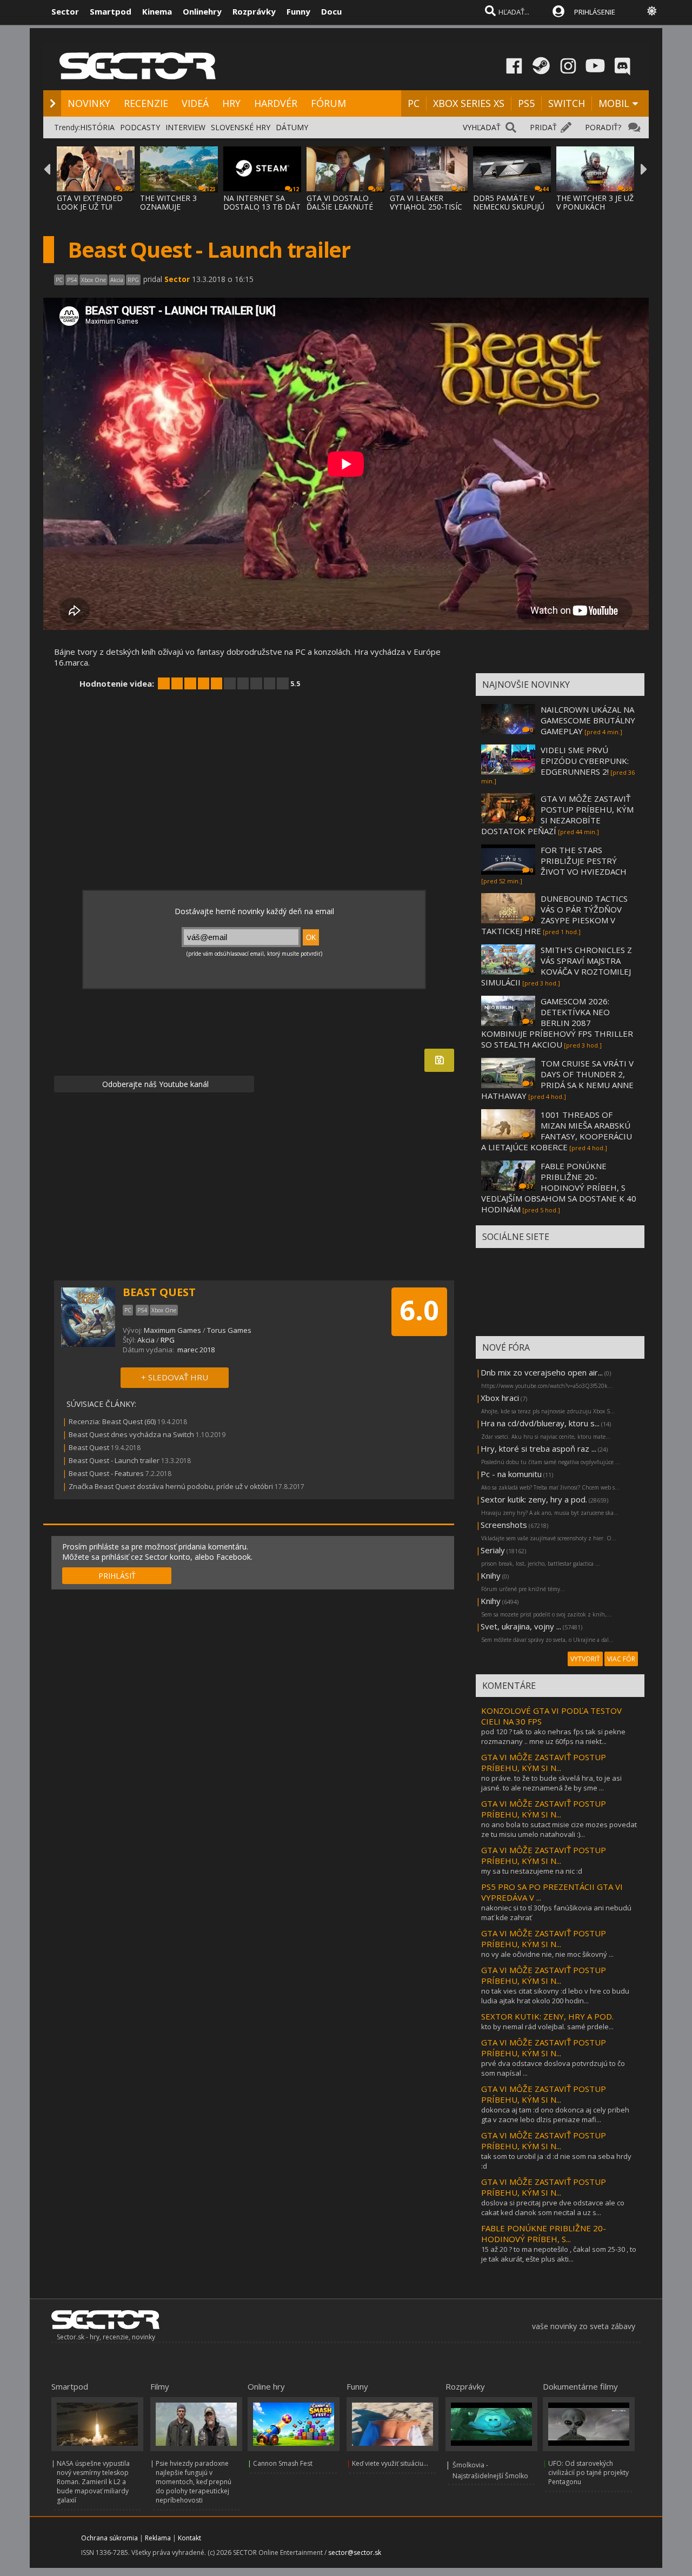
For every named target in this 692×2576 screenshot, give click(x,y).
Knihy (491, 1575)
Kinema (157, 11)
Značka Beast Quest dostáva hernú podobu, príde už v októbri (171, 1486)
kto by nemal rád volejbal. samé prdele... (547, 2027)
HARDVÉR (276, 103)
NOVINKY (89, 103)
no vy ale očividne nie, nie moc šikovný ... (547, 1954)
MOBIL (614, 103)
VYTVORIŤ (585, 1659)
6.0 (419, 1310)
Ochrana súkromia (109, 2538)
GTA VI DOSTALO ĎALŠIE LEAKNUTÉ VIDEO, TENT (340, 207)
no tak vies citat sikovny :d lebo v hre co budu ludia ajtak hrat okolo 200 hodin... (555, 1996)
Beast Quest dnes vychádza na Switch (131, 1434)
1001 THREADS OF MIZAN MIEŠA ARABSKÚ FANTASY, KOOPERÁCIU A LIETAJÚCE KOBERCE (557, 1131)
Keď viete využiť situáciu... (390, 2463)
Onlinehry (202, 11)
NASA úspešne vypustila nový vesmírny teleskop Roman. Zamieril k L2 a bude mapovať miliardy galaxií (93, 2482)
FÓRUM (328, 103)
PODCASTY (140, 127)
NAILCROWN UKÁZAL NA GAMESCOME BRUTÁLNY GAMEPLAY (588, 720)
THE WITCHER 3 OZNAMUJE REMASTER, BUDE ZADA (172, 211)
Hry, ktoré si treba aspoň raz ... (538, 1448)
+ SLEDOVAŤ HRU (175, 1377)
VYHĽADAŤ (482, 127)
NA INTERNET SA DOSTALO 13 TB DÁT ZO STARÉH (262, 207)
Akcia (146, 1340)
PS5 (526, 103)
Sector (65, 11)
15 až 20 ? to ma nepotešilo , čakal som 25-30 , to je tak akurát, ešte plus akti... (559, 2254)
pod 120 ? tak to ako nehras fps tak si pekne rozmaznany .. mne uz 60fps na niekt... (553, 1736)
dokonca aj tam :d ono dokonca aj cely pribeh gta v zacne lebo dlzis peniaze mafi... (555, 2115)
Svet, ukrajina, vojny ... (521, 1626)
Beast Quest (89, 1447)
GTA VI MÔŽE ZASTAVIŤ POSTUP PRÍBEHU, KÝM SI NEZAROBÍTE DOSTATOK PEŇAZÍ (557, 815)
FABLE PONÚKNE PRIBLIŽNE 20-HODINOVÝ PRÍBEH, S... (544, 2233)
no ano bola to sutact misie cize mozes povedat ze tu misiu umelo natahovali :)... (559, 1829)
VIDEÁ (195, 103)
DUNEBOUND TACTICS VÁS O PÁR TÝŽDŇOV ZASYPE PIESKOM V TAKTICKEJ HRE (554, 915)
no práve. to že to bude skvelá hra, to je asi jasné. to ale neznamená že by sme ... (551, 1783)
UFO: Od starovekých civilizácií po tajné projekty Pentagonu (588, 2473)
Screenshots (504, 1525)
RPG (168, 1340)
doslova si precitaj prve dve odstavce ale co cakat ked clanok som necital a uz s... (553, 2208)
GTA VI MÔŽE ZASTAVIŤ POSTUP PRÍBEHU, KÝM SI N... (544, 1762)
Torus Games (229, 1330)
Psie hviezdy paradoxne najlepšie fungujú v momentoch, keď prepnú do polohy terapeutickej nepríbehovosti (194, 2482)
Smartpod (111, 11)
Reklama (158, 2538)
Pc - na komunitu (511, 1474)
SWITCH (567, 103)
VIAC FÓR (621, 1659)
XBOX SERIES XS (469, 103)
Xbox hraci (500, 1398)
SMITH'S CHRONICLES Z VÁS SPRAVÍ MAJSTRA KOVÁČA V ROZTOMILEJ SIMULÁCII (557, 966)
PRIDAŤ (543, 127)
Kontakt (189, 2538)
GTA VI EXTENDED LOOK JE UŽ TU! (90, 202)
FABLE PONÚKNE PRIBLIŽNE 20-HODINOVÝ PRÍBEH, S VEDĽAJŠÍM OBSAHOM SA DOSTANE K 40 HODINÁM (559, 1188)
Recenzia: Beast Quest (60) (112, 1421)
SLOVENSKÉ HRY (241, 127)
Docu (331, 11)
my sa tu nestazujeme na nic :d (532, 1871)
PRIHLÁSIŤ (117, 1576)
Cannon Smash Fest (283, 2463)
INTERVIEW (185, 127)
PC (414, 103)
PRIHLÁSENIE (595, 12)
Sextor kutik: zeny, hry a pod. (534, 1499)
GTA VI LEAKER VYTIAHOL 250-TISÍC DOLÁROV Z (426, 207)
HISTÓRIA (97, 127)
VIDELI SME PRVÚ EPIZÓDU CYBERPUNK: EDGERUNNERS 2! (585, 761)
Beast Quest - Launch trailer (114, 1460)
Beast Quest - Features (106, 1473)
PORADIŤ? (603, 127)
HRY (231, 103)
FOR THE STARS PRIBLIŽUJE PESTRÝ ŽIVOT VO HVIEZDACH (584, 861)
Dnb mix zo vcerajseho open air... (542, 1372)
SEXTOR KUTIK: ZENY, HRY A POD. (547, 2016)
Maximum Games (172, 1330)
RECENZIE (146, 103)
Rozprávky (254, 11)
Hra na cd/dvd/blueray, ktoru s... (540, 1423)
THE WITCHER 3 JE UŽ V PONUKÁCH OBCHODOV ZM (595, 207)
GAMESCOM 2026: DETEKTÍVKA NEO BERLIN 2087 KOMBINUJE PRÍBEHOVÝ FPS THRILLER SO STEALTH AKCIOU (557, 1023)
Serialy (493, 1550)
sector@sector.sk (355, 2552)
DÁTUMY (292, 127)
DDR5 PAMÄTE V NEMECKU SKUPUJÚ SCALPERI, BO (509, 207)
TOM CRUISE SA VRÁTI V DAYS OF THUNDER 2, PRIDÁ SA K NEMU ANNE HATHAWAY (557, 1079)
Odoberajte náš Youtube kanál (154, 1084)
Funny (298, 11)
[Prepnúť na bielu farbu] (652, 11)
